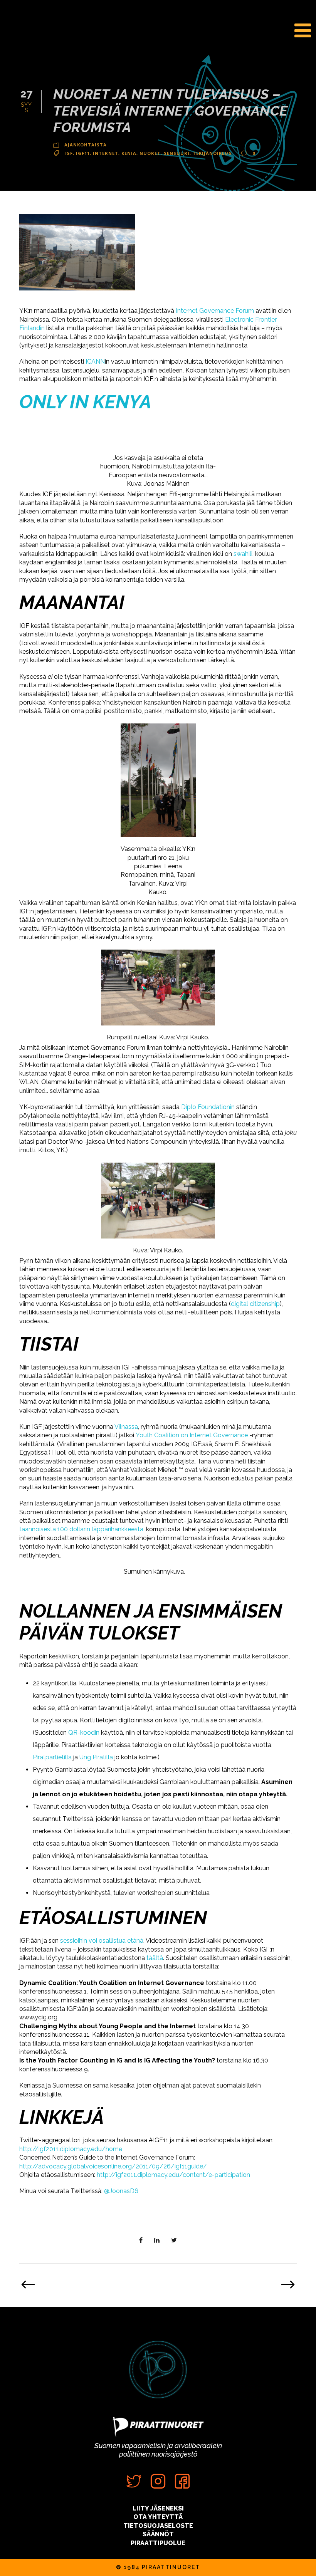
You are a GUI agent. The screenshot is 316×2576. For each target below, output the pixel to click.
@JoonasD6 (121, 2191)
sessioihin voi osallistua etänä (102, 1941)
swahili (243, 554)
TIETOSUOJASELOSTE (158, 2526)
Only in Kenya (85, 402)
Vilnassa (126, 1427)
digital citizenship (255, 1304)
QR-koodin (84, 1733)
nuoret (150, 153)
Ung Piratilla (96, 1757)
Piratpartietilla (52, 1757)
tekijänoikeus (212, 153)
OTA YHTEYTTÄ (158, 2517)
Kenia (129, 153)
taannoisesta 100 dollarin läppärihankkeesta (81, 1529)
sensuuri (177, 153)
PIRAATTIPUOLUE (158, 2543)
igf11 (83, 153)
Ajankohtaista (86, 145)
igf (69, 153)
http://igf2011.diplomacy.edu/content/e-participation (173, 2175)
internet (106, 153)
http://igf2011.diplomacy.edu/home (71, 2149)
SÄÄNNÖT (158, 2534)
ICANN (95, 362)
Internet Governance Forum (215, 311)
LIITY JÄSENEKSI (158, 2508)
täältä (155, 1958)
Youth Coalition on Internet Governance (192, 1435)
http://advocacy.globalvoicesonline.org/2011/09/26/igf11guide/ (113, 2166)
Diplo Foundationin (208, 1107)
